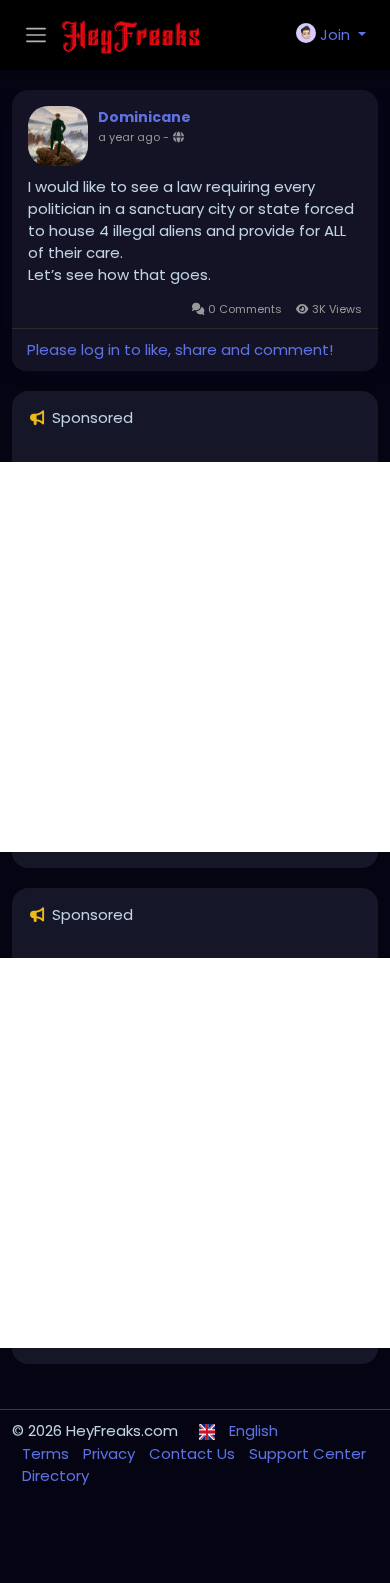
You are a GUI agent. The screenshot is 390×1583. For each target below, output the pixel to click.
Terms (47, 1453)
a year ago (129, 137)
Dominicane (144, 117)
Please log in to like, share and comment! (180, 349)
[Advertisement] (195, 657)
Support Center (307, 1453)
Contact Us (194, 1453)
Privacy (111, 1453)
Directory (55, 1475)
